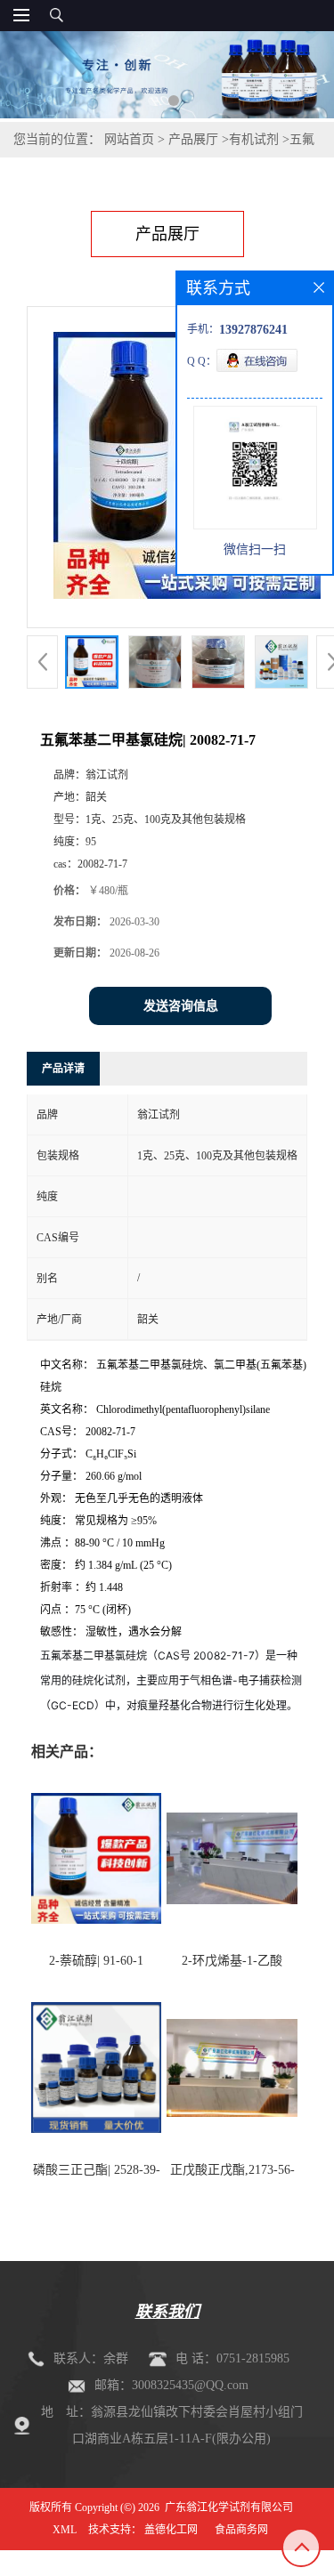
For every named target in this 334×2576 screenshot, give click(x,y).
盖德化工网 (171, 2530)
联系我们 (167, 2312)
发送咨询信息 (181, 1006)
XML (65, 2530)
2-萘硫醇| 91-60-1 (96, 1961)
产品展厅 (193, 139)
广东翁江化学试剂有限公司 (229, 2507)
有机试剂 (254, 139)
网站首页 (129, 139)
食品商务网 (241, 2530)
